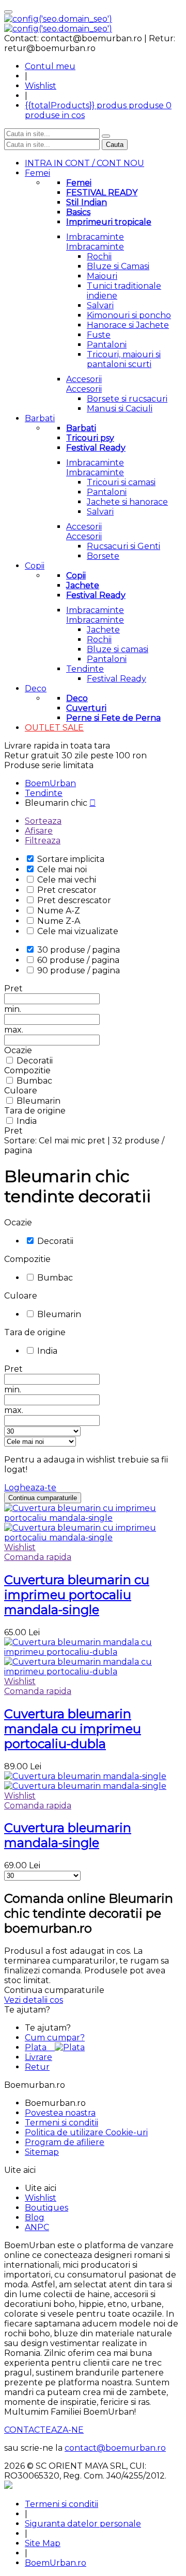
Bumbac (34, 1081)
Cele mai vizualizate (78, 931)
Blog (35, 2217)
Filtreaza (43, 841)
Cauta (115, 145)
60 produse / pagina (78, 960)
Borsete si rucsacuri (127, 399)
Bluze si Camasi (118, 266)
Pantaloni (107, 345)
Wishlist (41, 86)
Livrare (38, 2057)
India (27, 1121)
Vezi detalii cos (34, 2000)
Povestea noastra (60, 2113)
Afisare (39, 831)
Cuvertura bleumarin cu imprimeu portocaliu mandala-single (77, 1595)
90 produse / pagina (79, 970)
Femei (37, 173)
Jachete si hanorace (127, 502)
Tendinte (85, 669)
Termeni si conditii (61, 2123)
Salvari (100, 305)
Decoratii (35, 1061)
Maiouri (102, 276)
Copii (35, 566)
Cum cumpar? (55, 2038)
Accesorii (84, 379)
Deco (36, 688)
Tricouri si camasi (121, 482)
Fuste (99, 335)
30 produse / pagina (79, 950)
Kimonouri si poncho (129, 315)
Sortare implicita (71, 859)
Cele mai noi (62, 869)
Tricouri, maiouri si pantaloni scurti (124, 359)
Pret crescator (67, 890)
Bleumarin (38, 1101)
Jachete (103, 630)
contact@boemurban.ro (115, 2448)
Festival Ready (117, 679)
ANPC (37, 2227)
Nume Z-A (59, 921)
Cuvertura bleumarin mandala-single (68, 1835)
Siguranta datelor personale (83, 2524)
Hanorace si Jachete (128, 325)
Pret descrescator (74, 900)
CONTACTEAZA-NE (44, 2430)
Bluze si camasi (118, 649)
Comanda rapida (38, 1557)
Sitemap (42, 2152)
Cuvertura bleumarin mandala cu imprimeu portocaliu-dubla (73, 1729)
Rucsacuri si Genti (123, 546)
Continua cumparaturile (43, 1498)
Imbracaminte (95, 237)
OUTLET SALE (54, 728)
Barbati (40, 418)
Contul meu (50, 66)
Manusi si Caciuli (120, 409)
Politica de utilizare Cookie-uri (86, 2132)
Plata (40, 2047)
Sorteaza (43, 821)
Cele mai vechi (67, 880)
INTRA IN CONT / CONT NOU (84, 163)
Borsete (103, 556)
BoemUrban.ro (56, 2563)
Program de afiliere (65, 2142)
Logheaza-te (30, 1488)
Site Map (43, 2543)
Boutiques (47, 2208)
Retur (37, 2067)
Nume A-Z (59, 911)
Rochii (99, 256)
